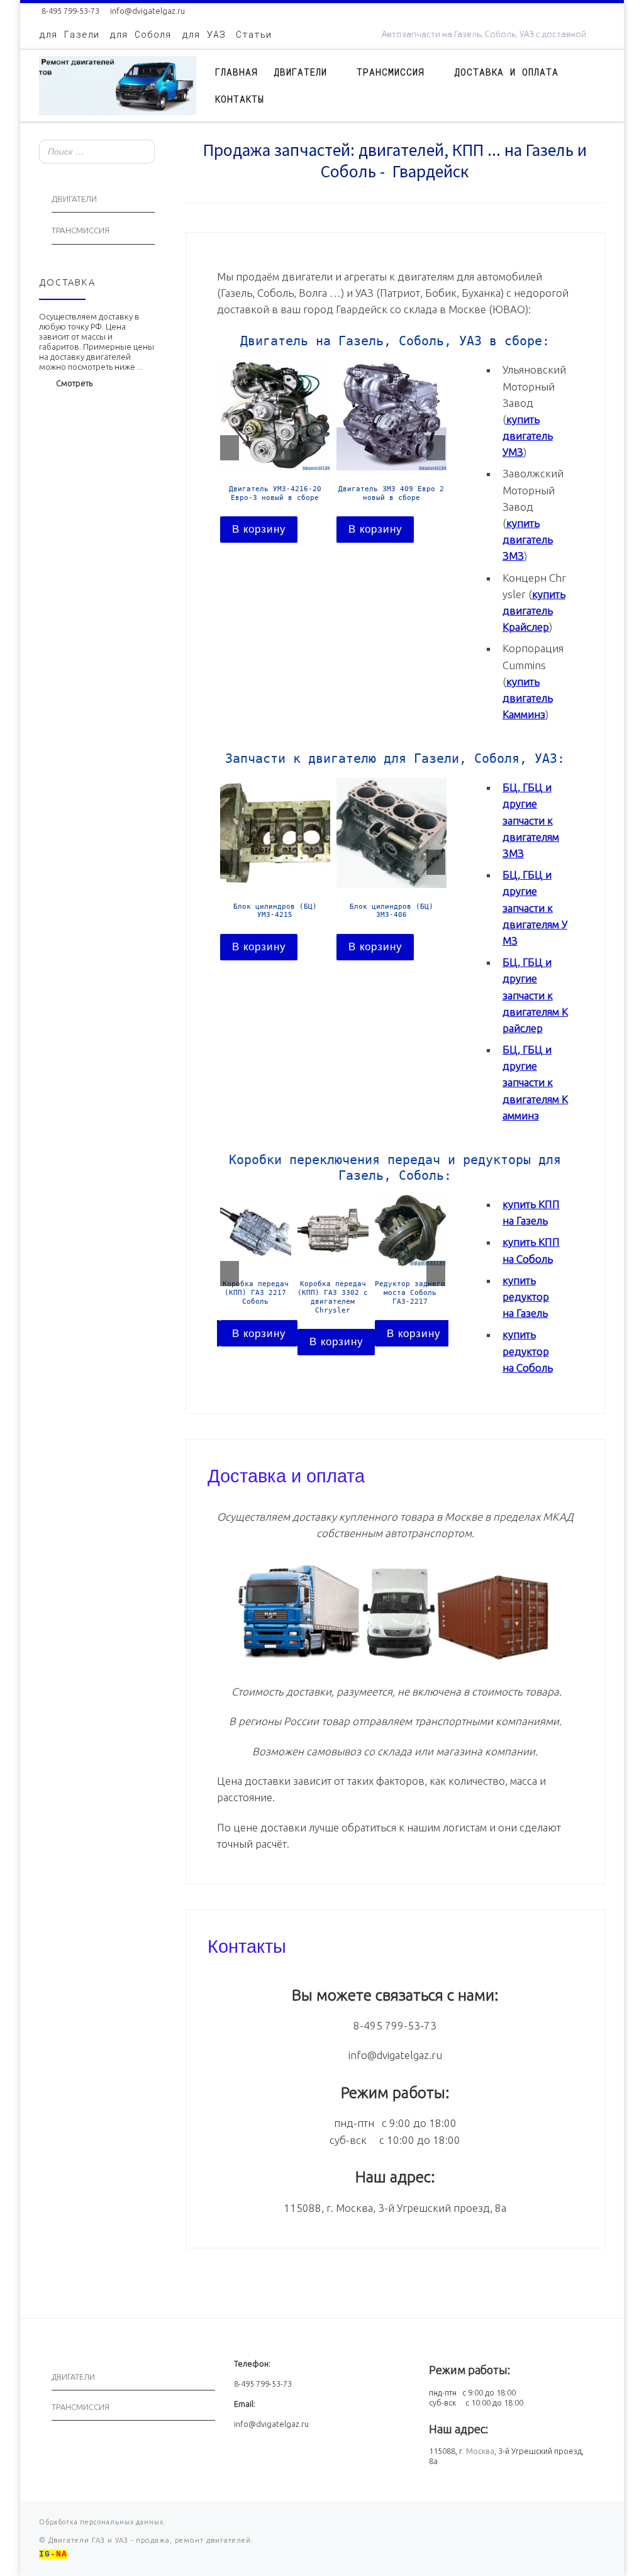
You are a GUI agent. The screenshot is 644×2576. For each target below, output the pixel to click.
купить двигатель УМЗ (528, 436)
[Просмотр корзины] (599, 85)
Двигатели (74, 199)
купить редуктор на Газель (526, 1296)
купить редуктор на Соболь (528, 1351)
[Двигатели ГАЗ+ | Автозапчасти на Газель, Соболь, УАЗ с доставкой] (118, 83)
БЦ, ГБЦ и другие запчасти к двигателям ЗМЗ (531, 820)
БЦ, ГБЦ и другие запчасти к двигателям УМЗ (535, 908)
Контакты (247, 1945)
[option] (275, 451)
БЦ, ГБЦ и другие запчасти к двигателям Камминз (535, 1082)
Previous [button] (230, 448)
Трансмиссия (80, 230)
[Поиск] (142, 153)
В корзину (259, 529)
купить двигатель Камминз (528, 698)
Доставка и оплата (286, 1474)
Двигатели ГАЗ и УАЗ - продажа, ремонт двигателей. (150, 2540)
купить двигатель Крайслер (534, 610)
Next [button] (436, 448)
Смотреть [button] (74, 383)
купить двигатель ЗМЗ (528, 539)
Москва (480, 2451)
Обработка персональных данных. (103, 2522)
